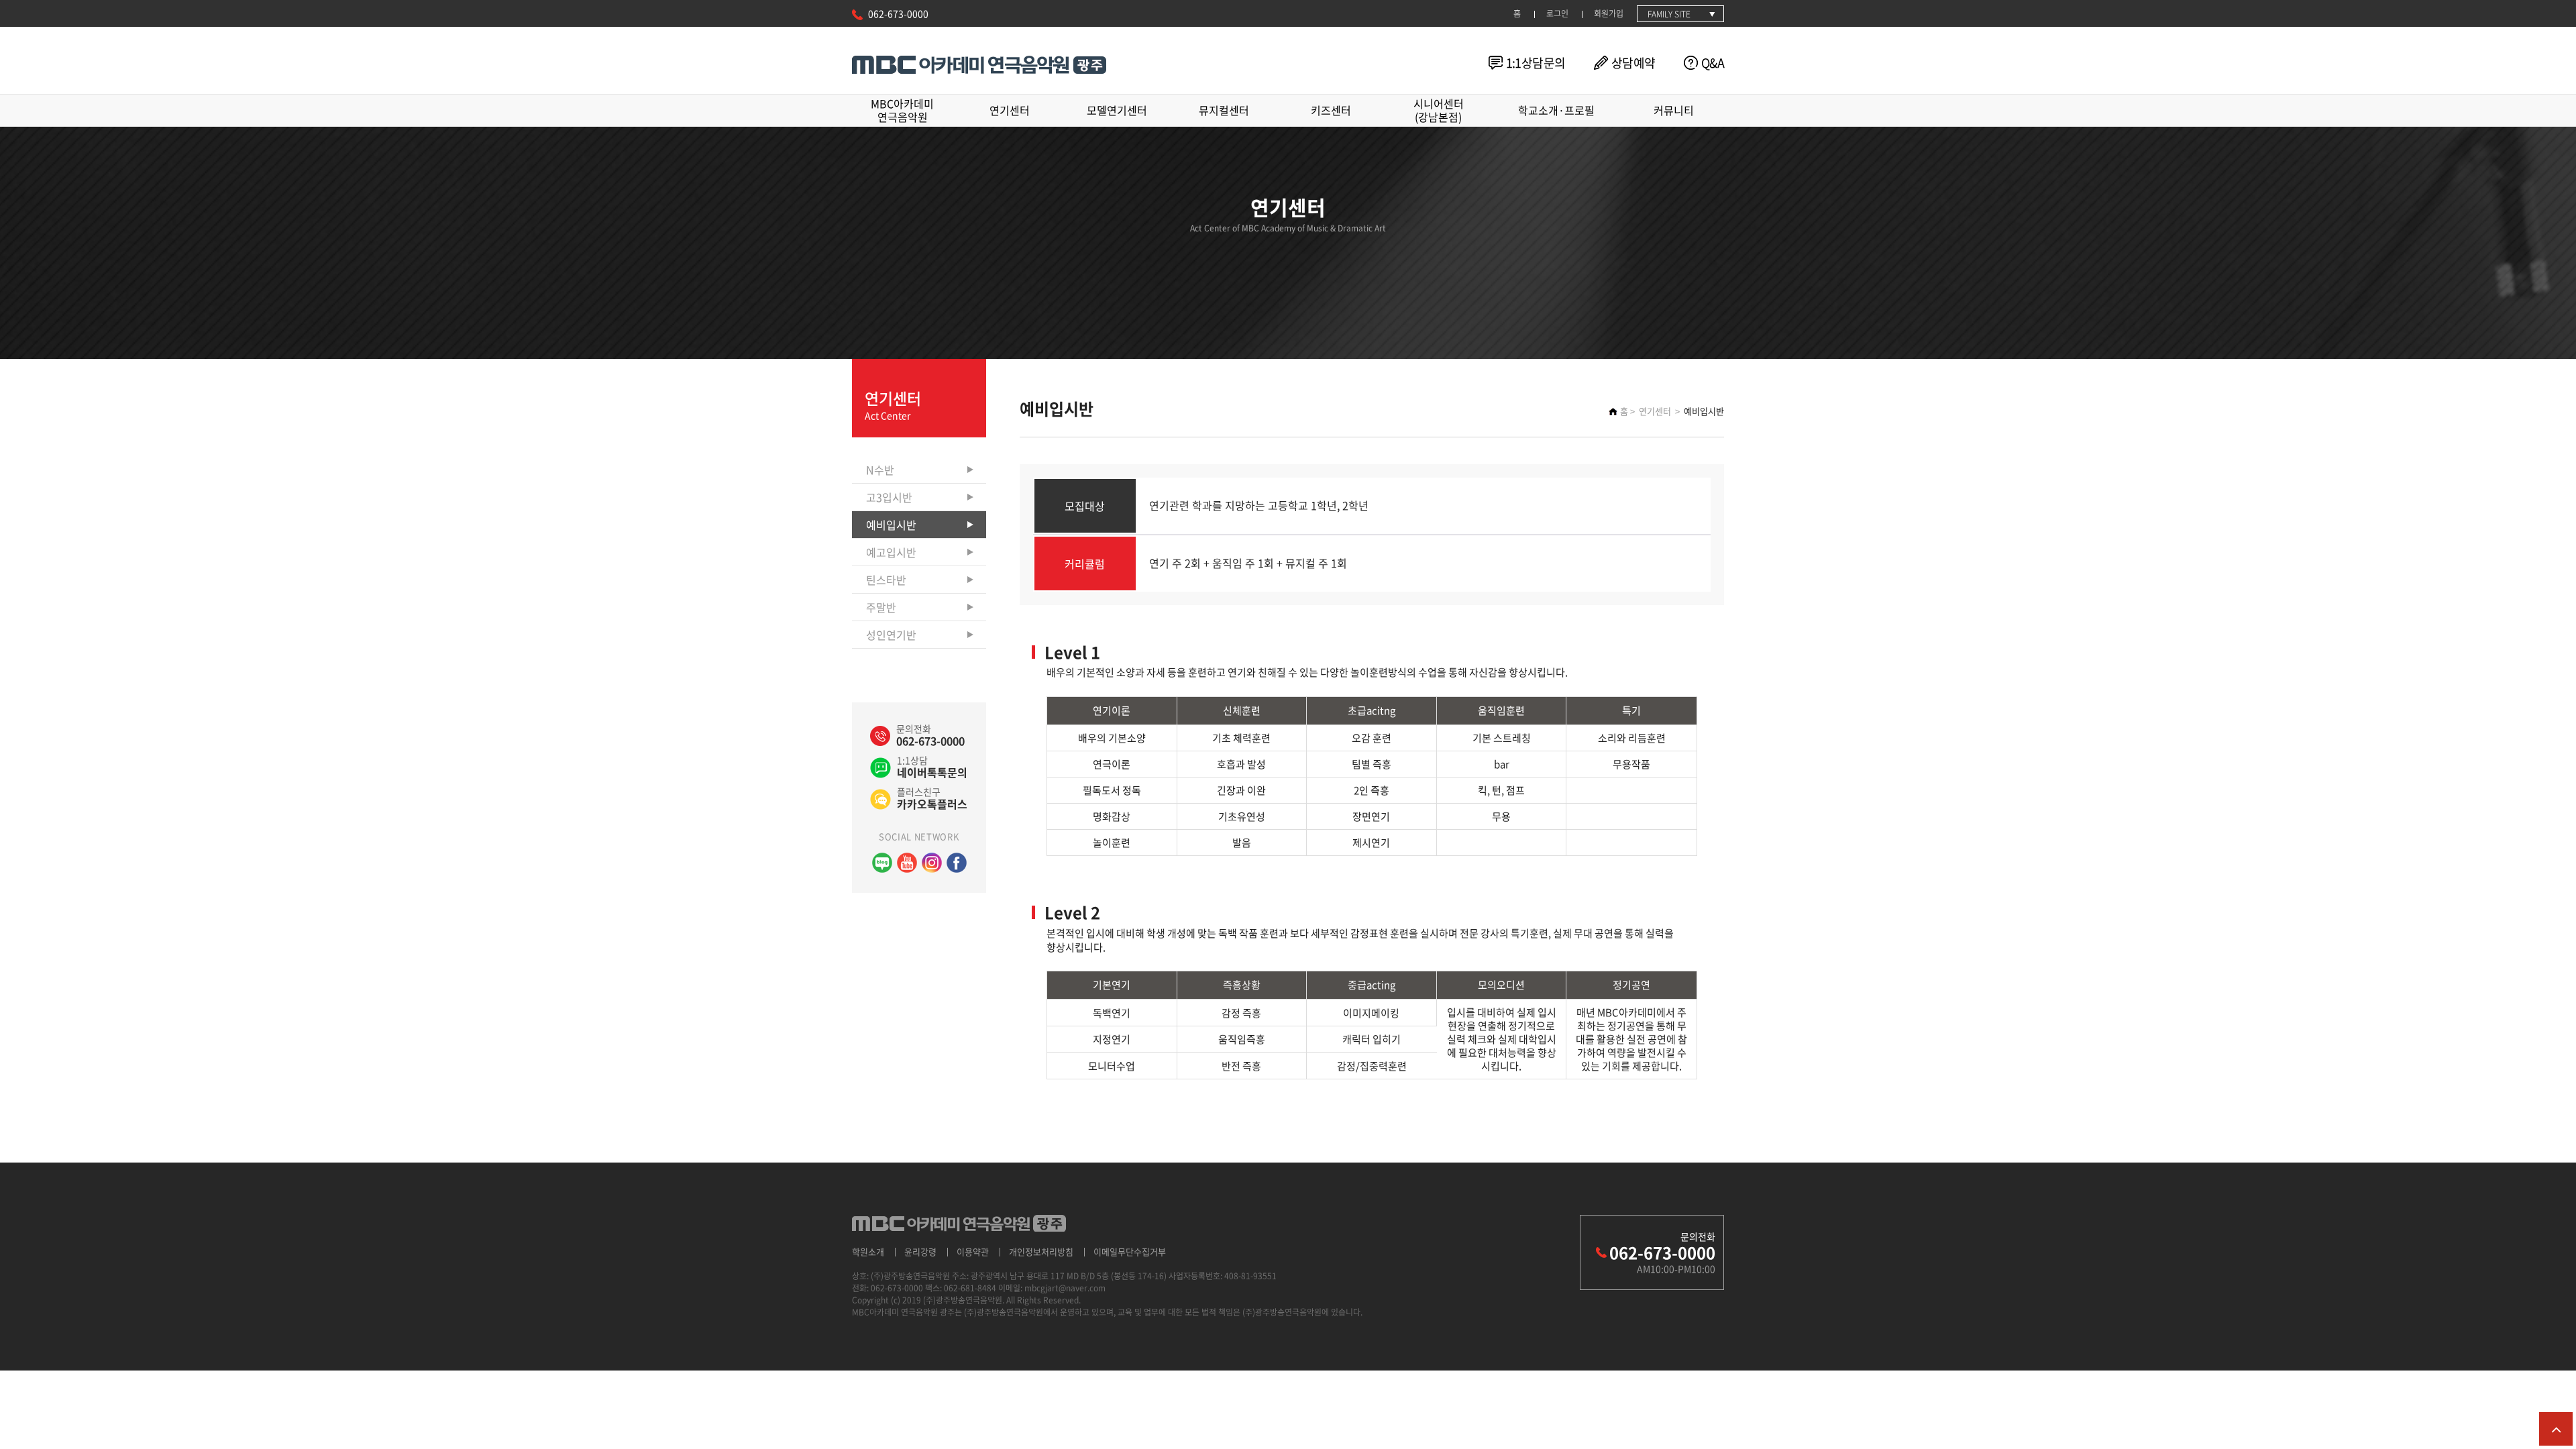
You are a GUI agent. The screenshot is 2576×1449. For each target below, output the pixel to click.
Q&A (1713, 63)
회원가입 (1609, 13)
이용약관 (973, 1251)
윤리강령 (920, 1251)
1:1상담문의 (1536, 63)
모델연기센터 (1117, 110)
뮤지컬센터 (1224, 110)
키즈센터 (1331, 110)
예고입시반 (891, 552)
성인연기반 (891, 635)
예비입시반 (891, 525)
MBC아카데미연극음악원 (902, 110)
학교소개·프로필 (1556, 110)
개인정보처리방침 (1041, 1251)
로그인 (1557, 13)
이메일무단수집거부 (1130, 1251)
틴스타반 (886, 580)
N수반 (880, 470)
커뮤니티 (1674, 110)
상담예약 (1633, 63)
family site (1669, 14)
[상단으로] (2556, 1429)
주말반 (881, 607)
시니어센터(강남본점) (1439, 110)
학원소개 (868, 1251)
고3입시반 (889, 497)
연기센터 (1010, 110)
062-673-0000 (898, 13)
